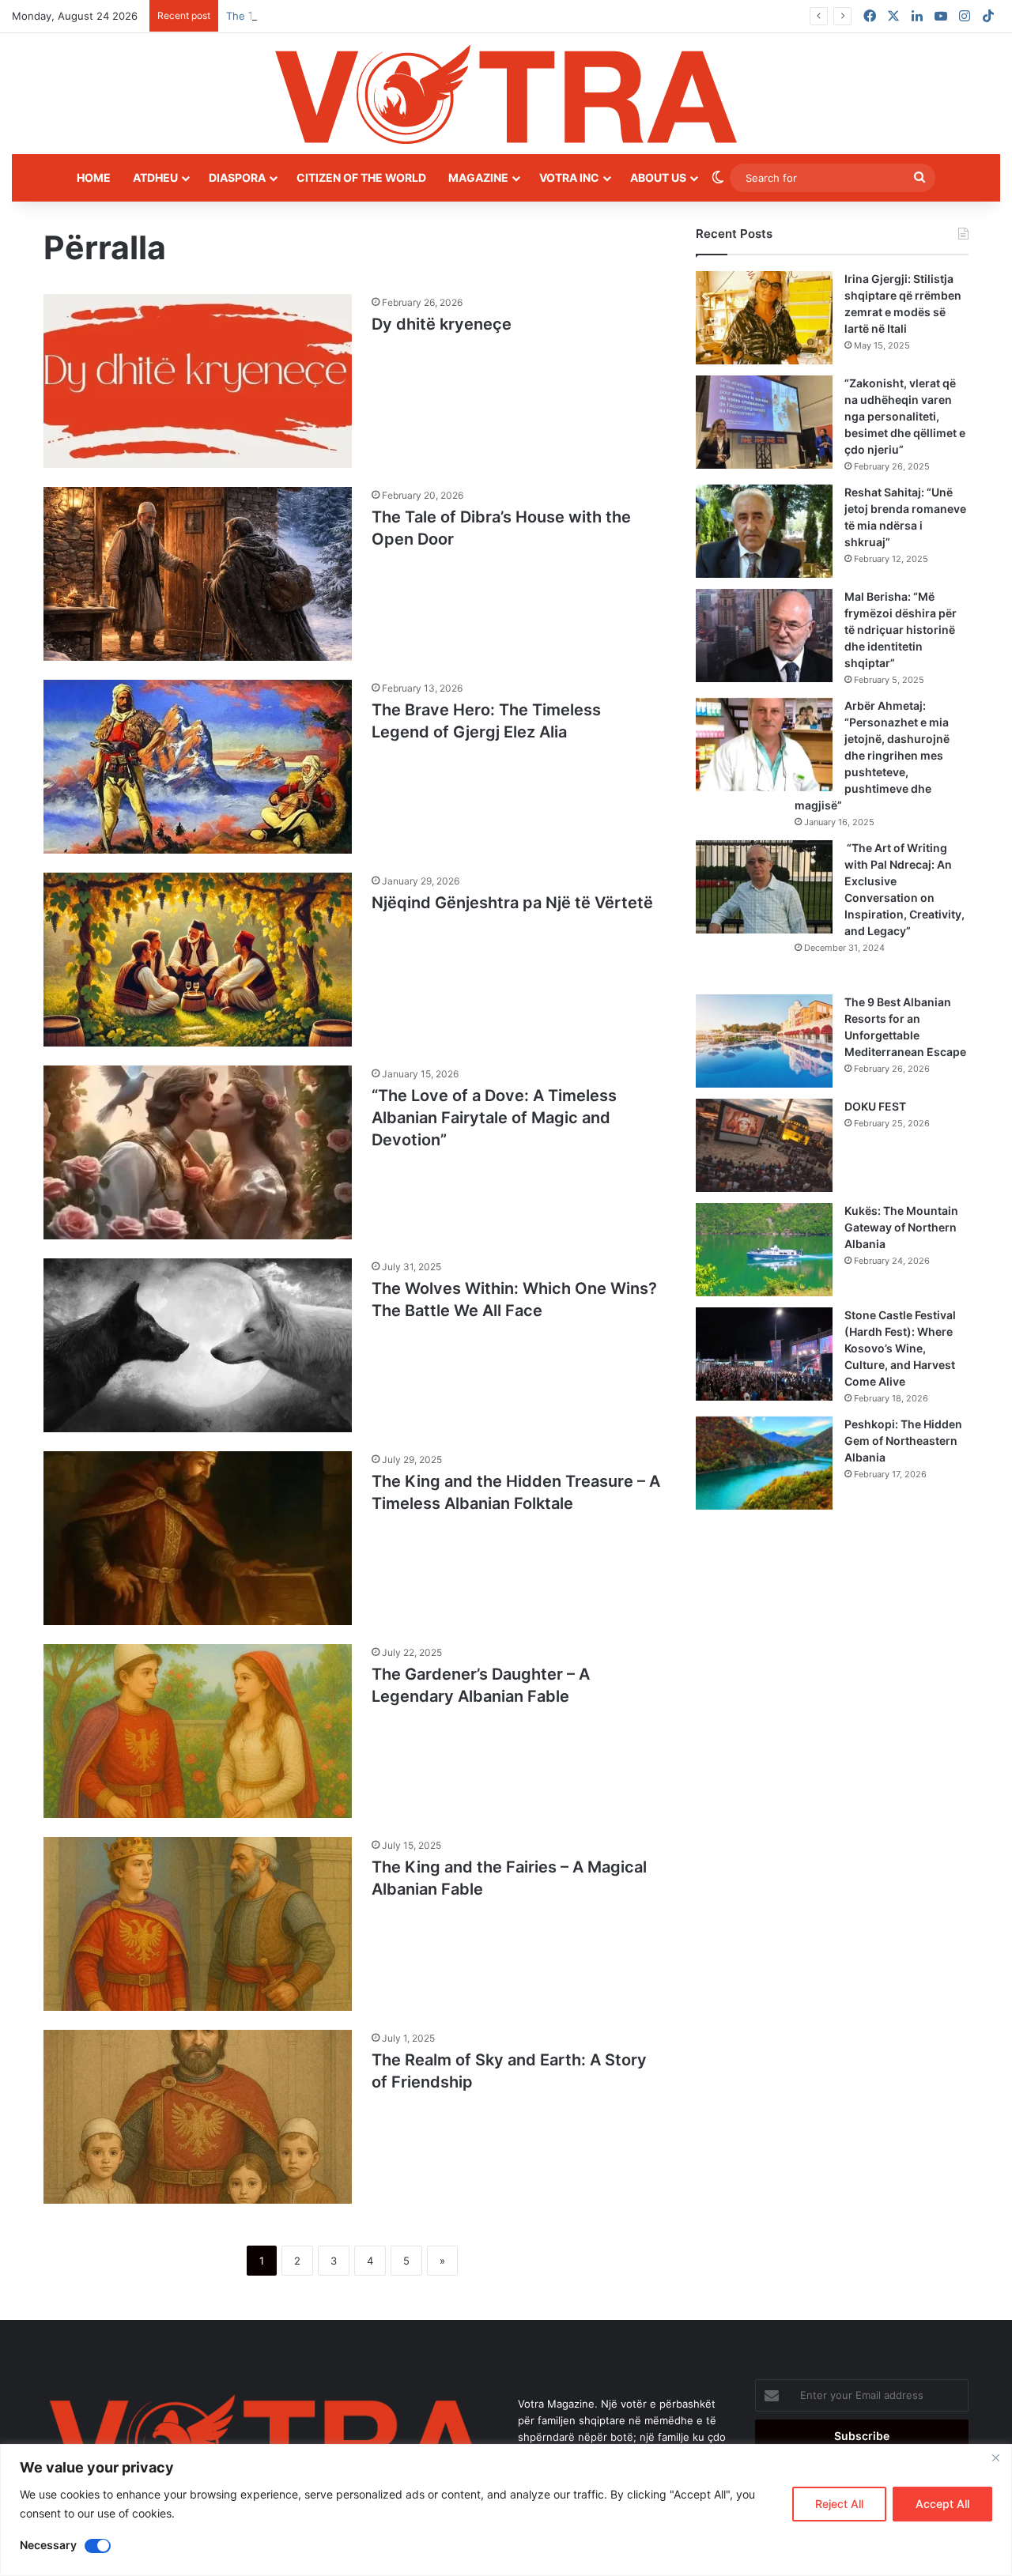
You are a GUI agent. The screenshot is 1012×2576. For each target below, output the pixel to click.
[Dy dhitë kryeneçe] (198, 381)
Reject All (839, 2504)
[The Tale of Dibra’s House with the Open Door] (198, 574)
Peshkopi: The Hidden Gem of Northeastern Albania (903, 1441)
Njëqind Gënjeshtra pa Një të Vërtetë (514, 903)
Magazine (478, 177)
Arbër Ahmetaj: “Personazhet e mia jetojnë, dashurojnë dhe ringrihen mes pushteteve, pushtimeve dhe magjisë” (872, 755)
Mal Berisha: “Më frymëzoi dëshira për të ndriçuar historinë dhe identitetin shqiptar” (901, 630)
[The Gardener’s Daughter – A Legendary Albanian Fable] (198, 1731)
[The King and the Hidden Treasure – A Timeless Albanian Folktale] (198, 1538)
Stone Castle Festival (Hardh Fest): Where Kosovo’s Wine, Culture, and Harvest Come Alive (900, 1348)
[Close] (995, 2457)
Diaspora (237, 177)
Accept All (942, 2504)
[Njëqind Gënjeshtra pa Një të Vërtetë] (198, 960)
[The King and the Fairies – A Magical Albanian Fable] (198, 1924)
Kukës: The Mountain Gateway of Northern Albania (901, 1227)
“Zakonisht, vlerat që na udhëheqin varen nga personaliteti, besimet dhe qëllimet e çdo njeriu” (905, 416)
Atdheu (155, 177)
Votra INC (569, 177)
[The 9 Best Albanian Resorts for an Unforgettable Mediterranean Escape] (764, 1041)
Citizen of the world (361, 177)
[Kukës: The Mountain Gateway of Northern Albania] (764, 1250)
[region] (506, 2510)
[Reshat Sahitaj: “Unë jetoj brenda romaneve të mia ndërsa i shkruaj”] (764, 531)
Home (94, 177)
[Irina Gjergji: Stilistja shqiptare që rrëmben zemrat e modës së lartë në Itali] (764, 318)
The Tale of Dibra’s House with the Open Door (340, 16)
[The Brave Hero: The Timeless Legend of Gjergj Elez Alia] (198, 767)
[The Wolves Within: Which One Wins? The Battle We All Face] (198, 1345)
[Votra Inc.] (506, 94)
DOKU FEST (876, 1106)
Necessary (48, 2545)
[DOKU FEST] (764, 1145)
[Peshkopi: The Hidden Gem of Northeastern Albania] (764, 1463)
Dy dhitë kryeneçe (444, 324)
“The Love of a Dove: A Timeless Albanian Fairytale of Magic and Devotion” (494, 1118)
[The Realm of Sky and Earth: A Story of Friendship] (198, 2117)
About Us (658, 177)
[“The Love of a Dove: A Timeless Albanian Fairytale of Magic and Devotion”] (198, 1152)
